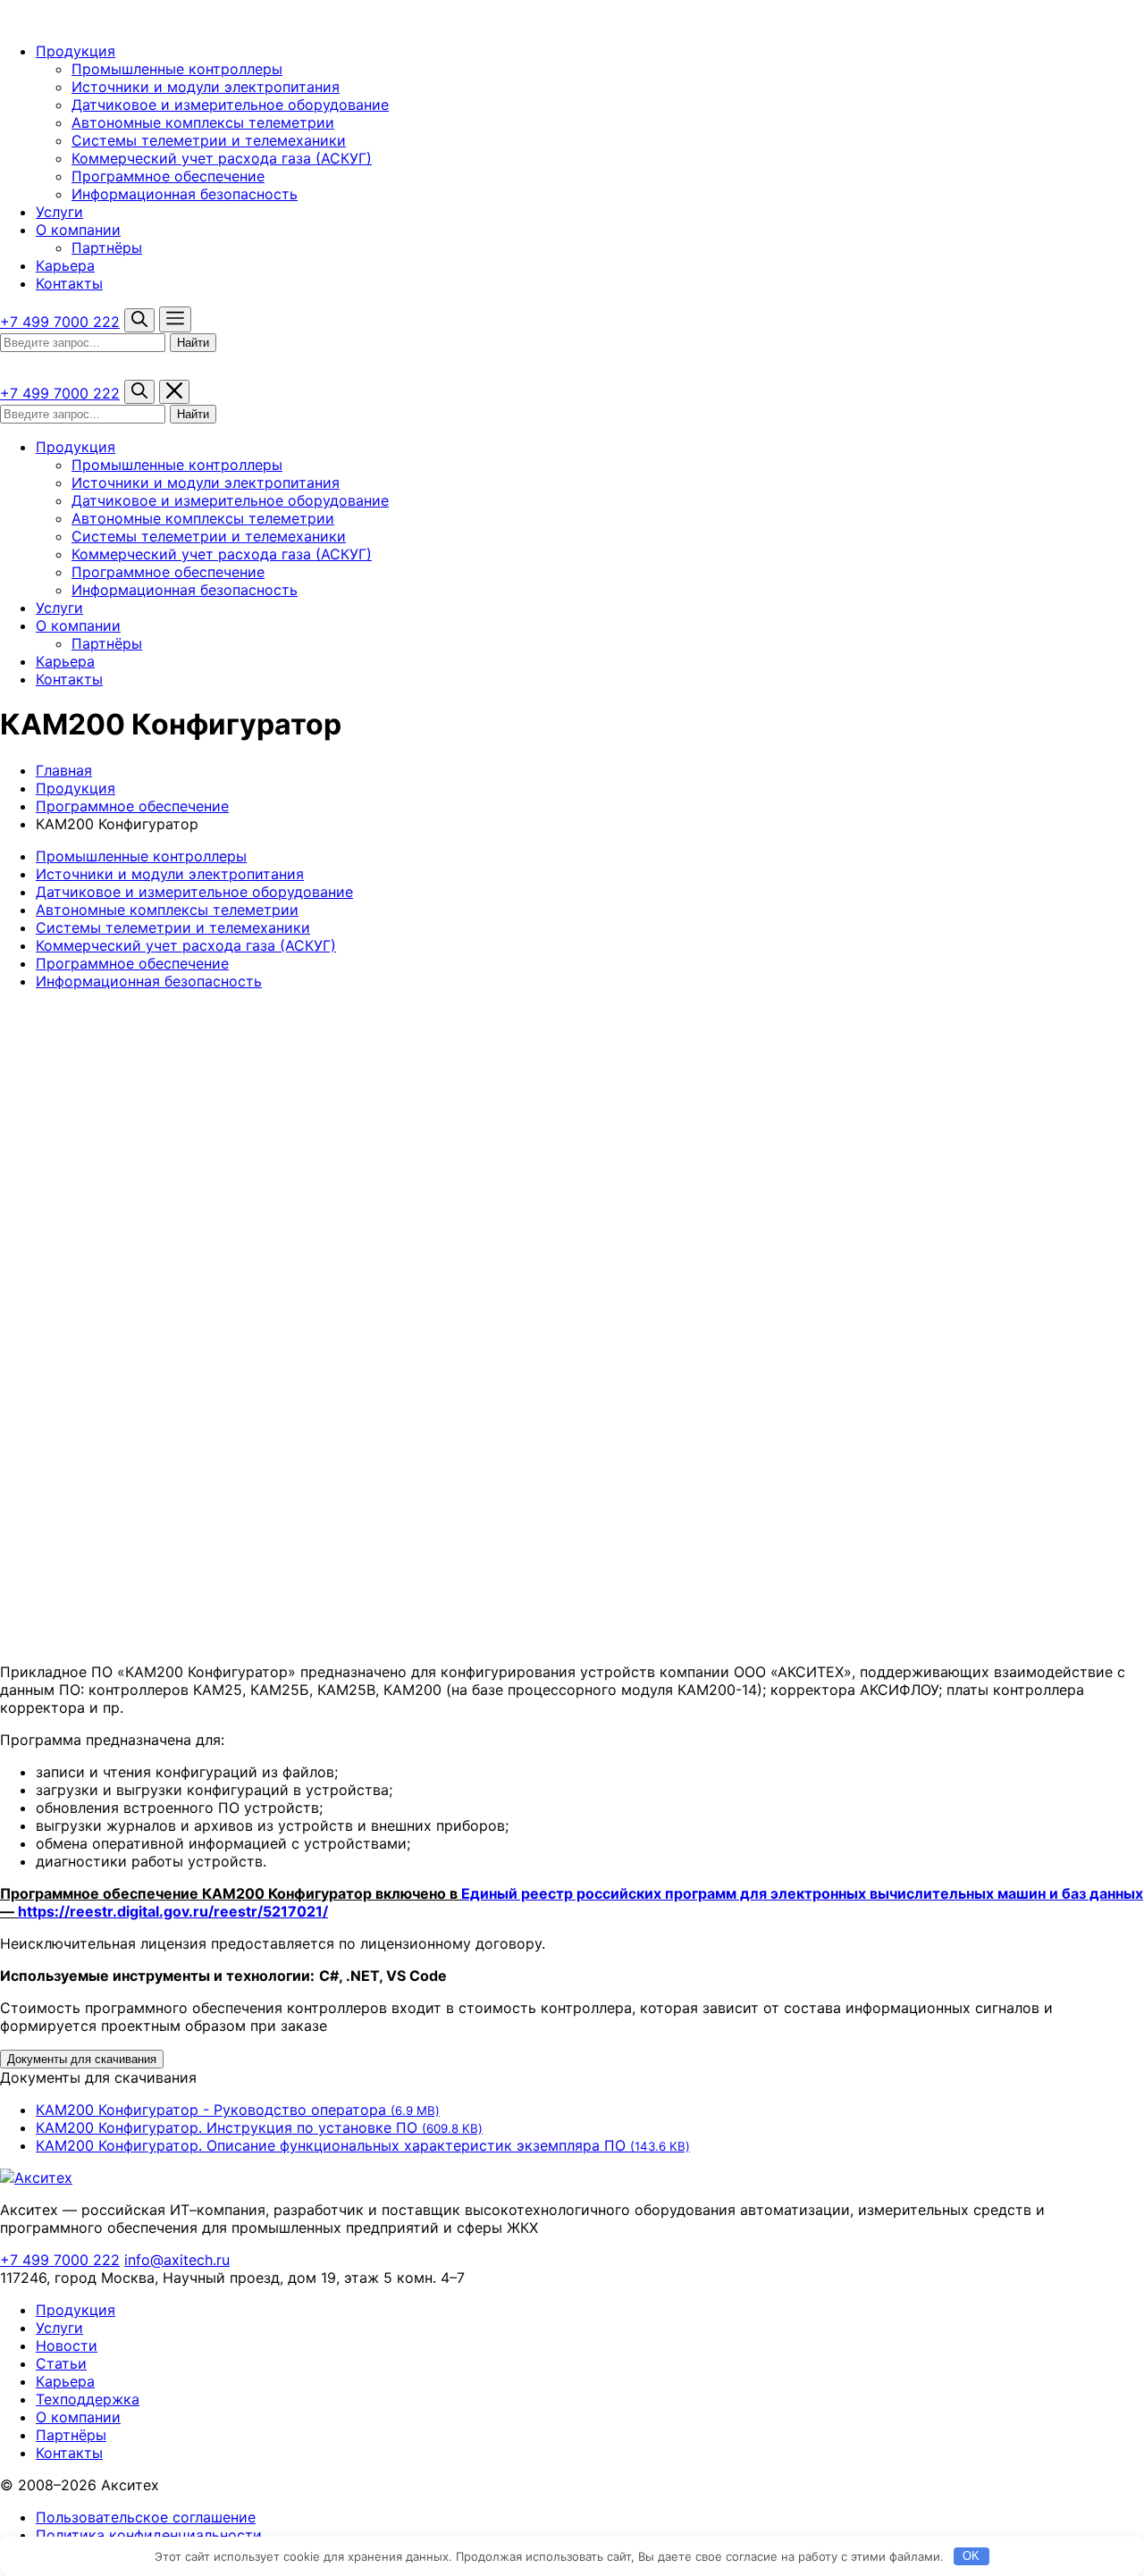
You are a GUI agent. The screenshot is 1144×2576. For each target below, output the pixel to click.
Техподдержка (88, 2399)
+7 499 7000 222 (60, 322)
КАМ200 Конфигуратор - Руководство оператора (238, 2110)
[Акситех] (94, 19)
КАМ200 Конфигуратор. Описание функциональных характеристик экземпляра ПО (363, 2145)
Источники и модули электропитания (206, 87)
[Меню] (175, 319)
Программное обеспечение (168, 176)
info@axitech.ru (177, 2260)
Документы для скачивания (82, 2059)
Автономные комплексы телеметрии (203, 122)
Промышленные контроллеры (177, 69)
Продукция (76, 51)
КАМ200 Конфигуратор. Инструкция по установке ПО (259, 2127)
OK (971, 2556)
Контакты (69, 283)
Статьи (61, 2363)
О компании (78, 230)
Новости (67, 2345)
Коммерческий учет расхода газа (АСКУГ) (222, 158)
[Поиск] (139, 320)
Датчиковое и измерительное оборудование (230, 105)
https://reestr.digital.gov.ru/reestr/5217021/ (173, 1911)
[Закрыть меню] (174, 392)
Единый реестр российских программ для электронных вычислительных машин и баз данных (802, 1893)
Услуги (59, 212)
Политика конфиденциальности (149, 2535)
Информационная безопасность (185, 194)
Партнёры (107, 248)
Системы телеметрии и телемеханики (209, 140)
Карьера (65, 265)
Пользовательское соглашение (146, 2517)
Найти (193, 343)
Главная (64, 770)
